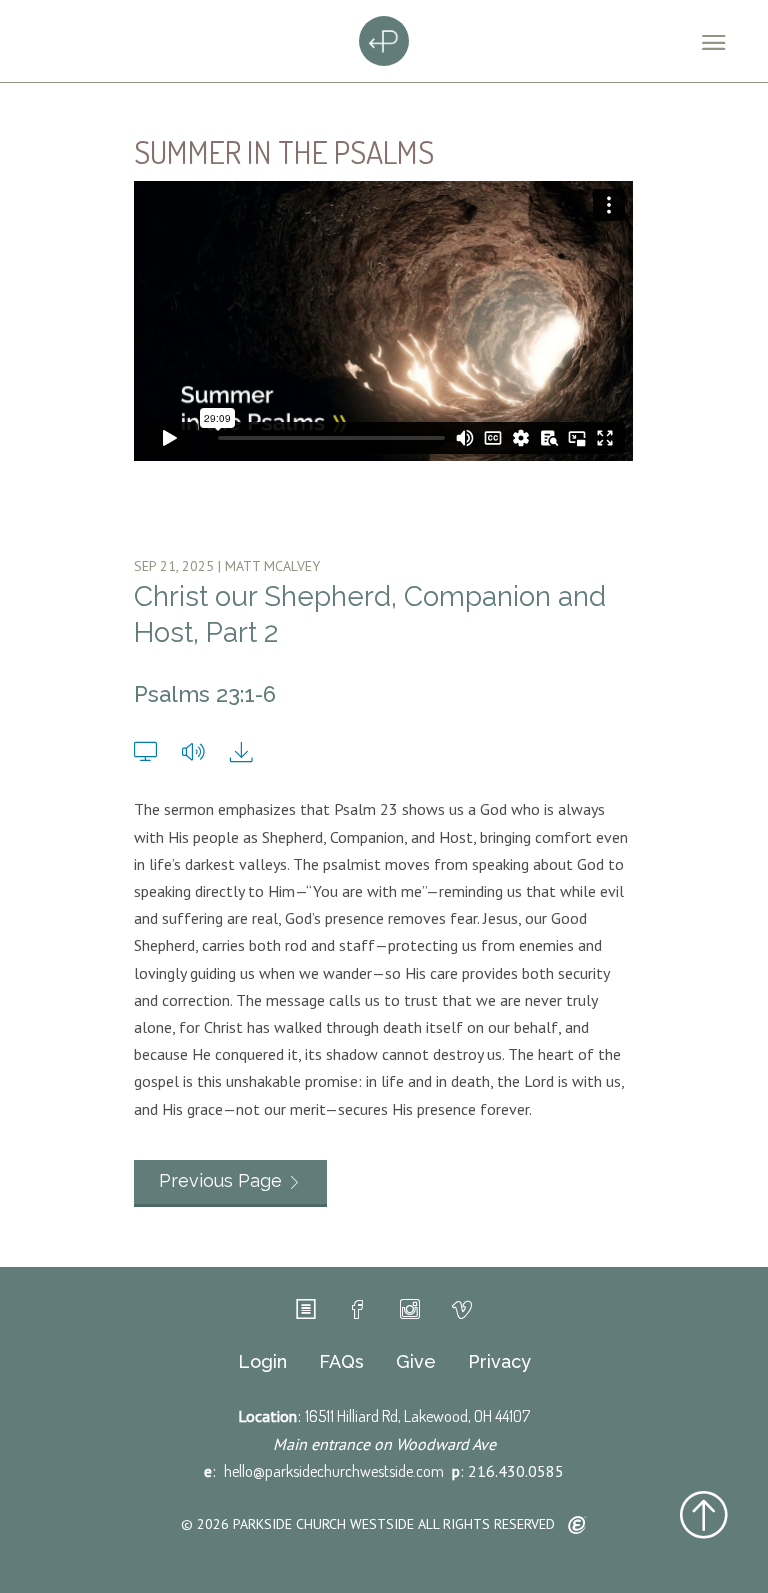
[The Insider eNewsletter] (306, 1310)
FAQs (341, 1362)
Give (416, 1362)
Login (262, 1362)
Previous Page (220, 1180)
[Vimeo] (462, 1310)
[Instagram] (410, 1310)
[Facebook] (358, 1310)
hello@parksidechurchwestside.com (334, 1471)
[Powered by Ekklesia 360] (577, 1526)
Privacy (499, 1362)
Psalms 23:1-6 (205, 694)
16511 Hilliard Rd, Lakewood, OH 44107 (417, 1416)
